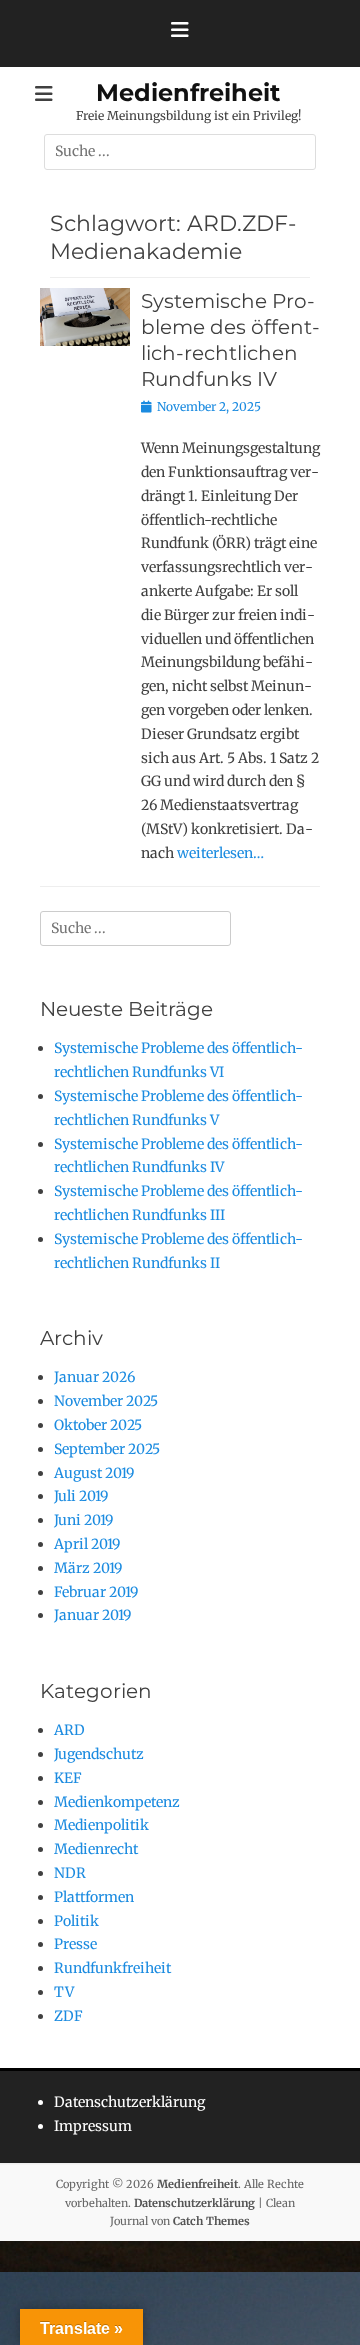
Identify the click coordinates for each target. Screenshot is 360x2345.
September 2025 (107, 1449)
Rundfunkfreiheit (112, 1968)
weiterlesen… (220, 853)
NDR (70, 1873)
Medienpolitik (101, 1825)
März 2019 (88, 1568)
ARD (69, 1730)
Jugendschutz (99, 1754)
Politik (76, 1921)
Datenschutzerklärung (129, 2102)
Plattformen (94, 1897)
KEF (68, 1778)
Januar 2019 (92, 1615)
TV (64, 1992)
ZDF (68, 2016)
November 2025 (106, 1401)
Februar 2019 (96, 1592)
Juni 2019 (83, 1520)
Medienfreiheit (188, 92)
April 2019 (87, 1544)
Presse (75, 1944)
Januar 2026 (94, 1377)
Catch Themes (211, 2221)
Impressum (93, 2126)
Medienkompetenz (117, 1802)
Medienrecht (96, 1849)
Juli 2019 (81, 1496)
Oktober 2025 (98, 1425)
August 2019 (94, 1473)
